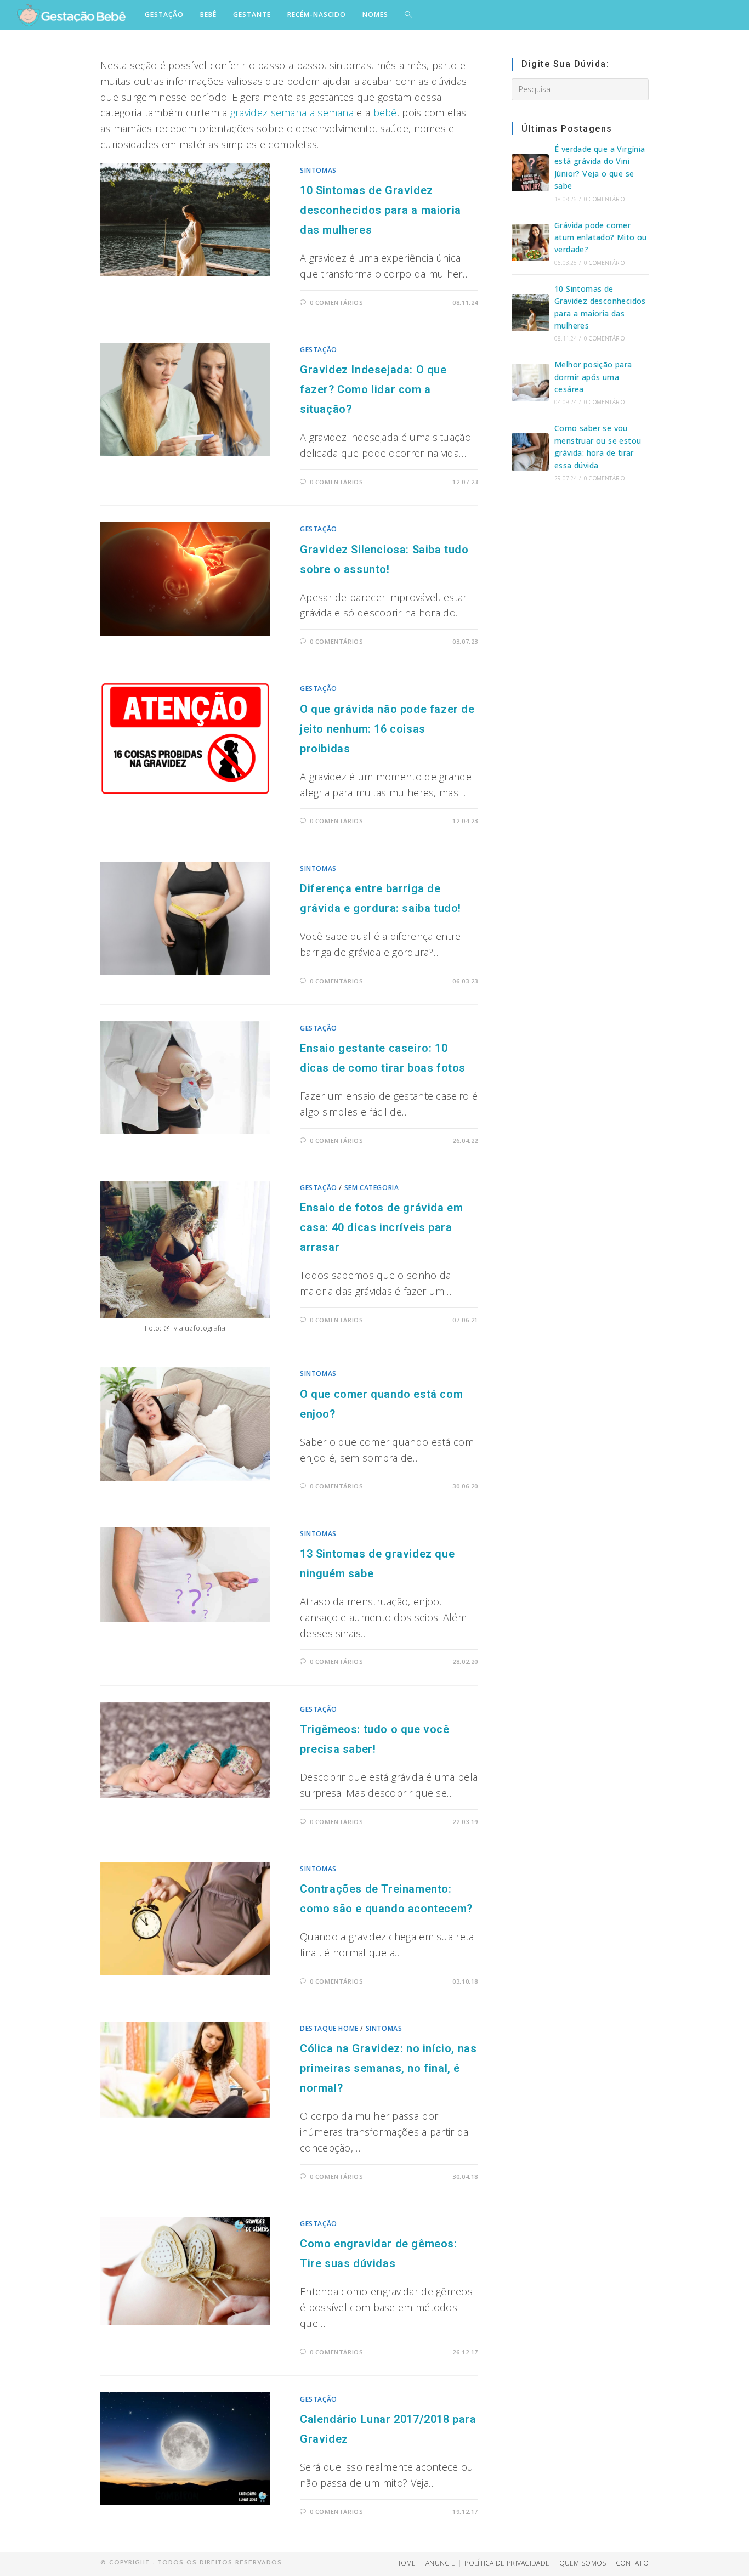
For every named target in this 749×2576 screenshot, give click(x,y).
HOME (405, 2563)
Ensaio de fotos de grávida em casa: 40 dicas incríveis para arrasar (381, 1227)
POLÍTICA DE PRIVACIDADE (507, 2563)
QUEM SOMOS (583, 2563)
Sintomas (318, 170)
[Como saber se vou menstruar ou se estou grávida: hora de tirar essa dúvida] (530, 452)
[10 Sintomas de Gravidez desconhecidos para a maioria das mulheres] (530, 313)
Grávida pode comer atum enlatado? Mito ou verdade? (601, 237)
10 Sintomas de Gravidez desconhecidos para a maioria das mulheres (381, 210)
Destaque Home (329, 2028)
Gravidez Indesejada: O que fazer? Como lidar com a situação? (373, 389)
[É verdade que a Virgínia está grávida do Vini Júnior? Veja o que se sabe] (530, 173)
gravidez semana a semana (292, 112)
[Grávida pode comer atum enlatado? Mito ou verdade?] (530, 242)
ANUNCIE (440, 2563)
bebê (385, 112)
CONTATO (632, 2563)
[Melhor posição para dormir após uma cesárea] (530, 382)
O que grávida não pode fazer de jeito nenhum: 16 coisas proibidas (387, 729)
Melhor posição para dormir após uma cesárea (593, 377)
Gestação (319, 350)
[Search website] (408, 15)
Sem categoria (372, 1188)
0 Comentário (604, 199)
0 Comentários (337, 302)
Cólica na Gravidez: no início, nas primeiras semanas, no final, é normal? (388, 2068)
